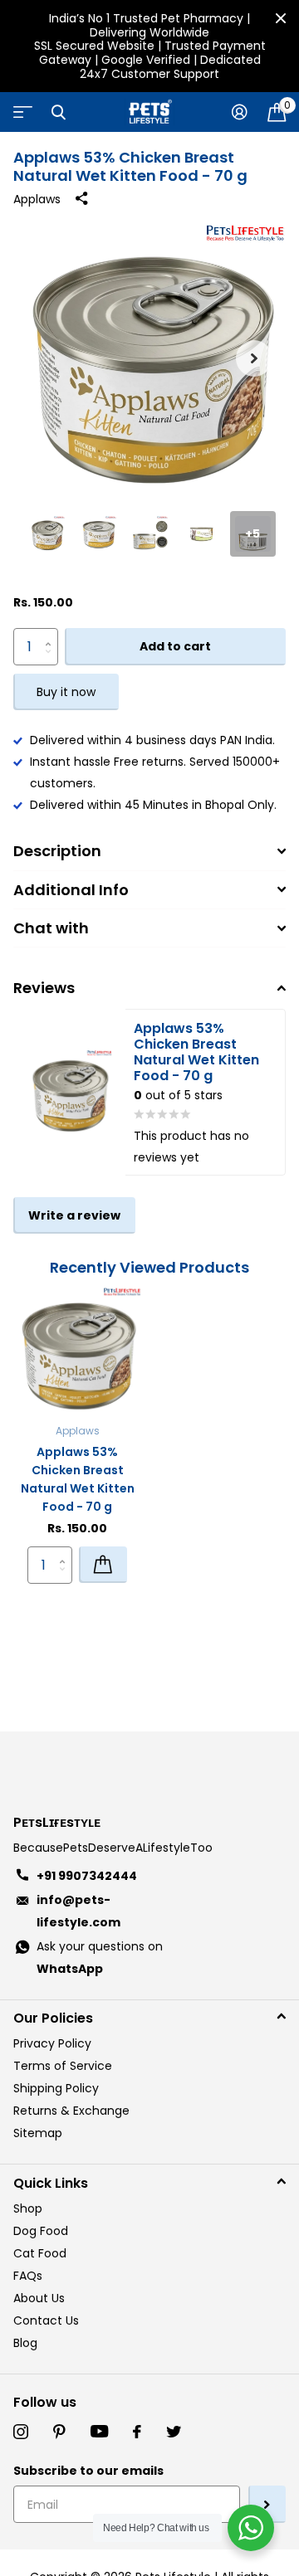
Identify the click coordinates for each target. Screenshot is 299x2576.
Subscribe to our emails (88, 2471)
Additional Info (71, 890)
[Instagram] (21, 2432)
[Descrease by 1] (52, 661)
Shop (28, 2208)
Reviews (44, 988)
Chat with (51, 928)
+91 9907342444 (87, 1876)
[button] (254, 358)
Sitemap (38, 2133)
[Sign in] (240, 112)
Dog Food (41, 2231)
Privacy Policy (52, 2043)
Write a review (74, 1215)
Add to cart (175, 646)
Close (281, 18)
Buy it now (66, 692)
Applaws (37, 199)
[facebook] (137, 2432)
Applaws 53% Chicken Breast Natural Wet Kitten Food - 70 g (78, 1479)
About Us (39, 2298)
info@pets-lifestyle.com (78, 1911)
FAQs (28, 2276)
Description (57, 851)
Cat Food (40, 2253)
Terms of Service (63, 2066)
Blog (25, 2343)
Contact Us (46, 2320)
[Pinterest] (59, 2432)
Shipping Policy (56, 2088)
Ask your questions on (100, 1958)
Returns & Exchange (71, 2111)
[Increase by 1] (52, 633)
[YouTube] (99, 2432)
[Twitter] (174, 2432)
